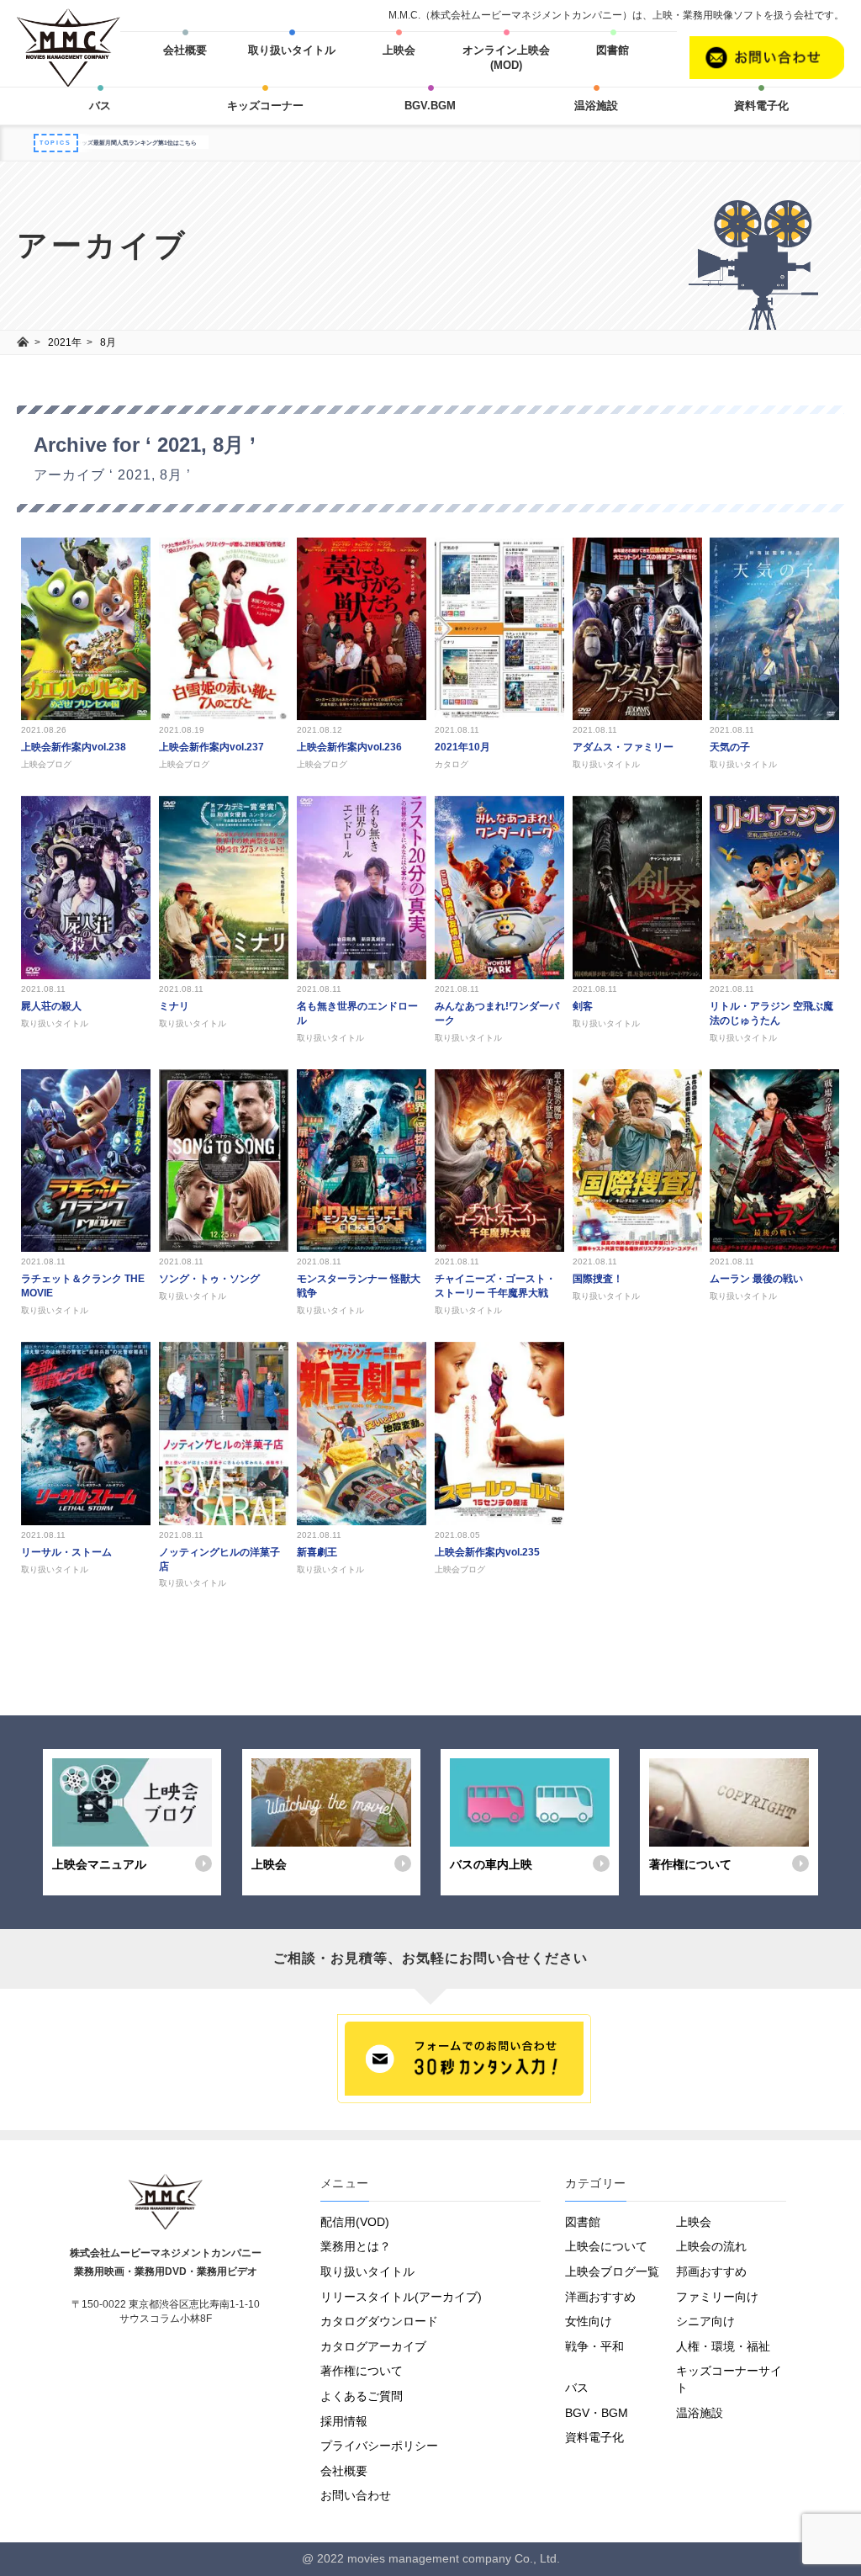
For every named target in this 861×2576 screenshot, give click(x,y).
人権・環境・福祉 (723, 2346)
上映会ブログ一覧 (612, 2271)
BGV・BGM (597, 2413)
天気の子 (730, 747)
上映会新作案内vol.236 (349, 747)
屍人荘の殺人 (51, 1006)
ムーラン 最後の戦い (756, 1279)
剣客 (583, 1006)
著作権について (362, 2371)
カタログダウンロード (379, 2321)
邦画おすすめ (711, 2271)
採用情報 (344, 2421)
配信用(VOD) (355, 2222)
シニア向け (705, 2321)
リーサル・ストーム (66, 1552)
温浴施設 (596, 106)
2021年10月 (462, 747)
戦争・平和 (594, 2346)
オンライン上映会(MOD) (506, 58)
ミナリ (174, 1006)
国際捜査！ (598, 1279)
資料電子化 (761, 106)
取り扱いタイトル (292, 50)
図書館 (613, 50)
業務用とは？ (356, 2246)
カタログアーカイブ (373, 2346)
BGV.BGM (430, 106)
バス (100, 106)
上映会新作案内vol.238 (74, 747)
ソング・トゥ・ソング (209, 1279)
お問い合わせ (356, 2495)
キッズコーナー (265, 106)
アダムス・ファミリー (623, 747)
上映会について (606, 2246)
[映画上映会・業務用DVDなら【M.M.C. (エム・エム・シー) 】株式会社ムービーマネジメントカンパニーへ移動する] (23, 342)
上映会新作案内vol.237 (211, 747)
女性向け (589, 2321)
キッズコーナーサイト (729, 2379)
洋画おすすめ (600, 2297)
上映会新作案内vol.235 (487, 1552)
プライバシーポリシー (379, 2446)
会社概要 (185, 50)
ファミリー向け (717, 2297)
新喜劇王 (317, 1552)
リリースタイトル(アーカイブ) (401, 2297)
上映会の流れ (711, 2246)
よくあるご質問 (362, 2396)
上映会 (399, 50)
